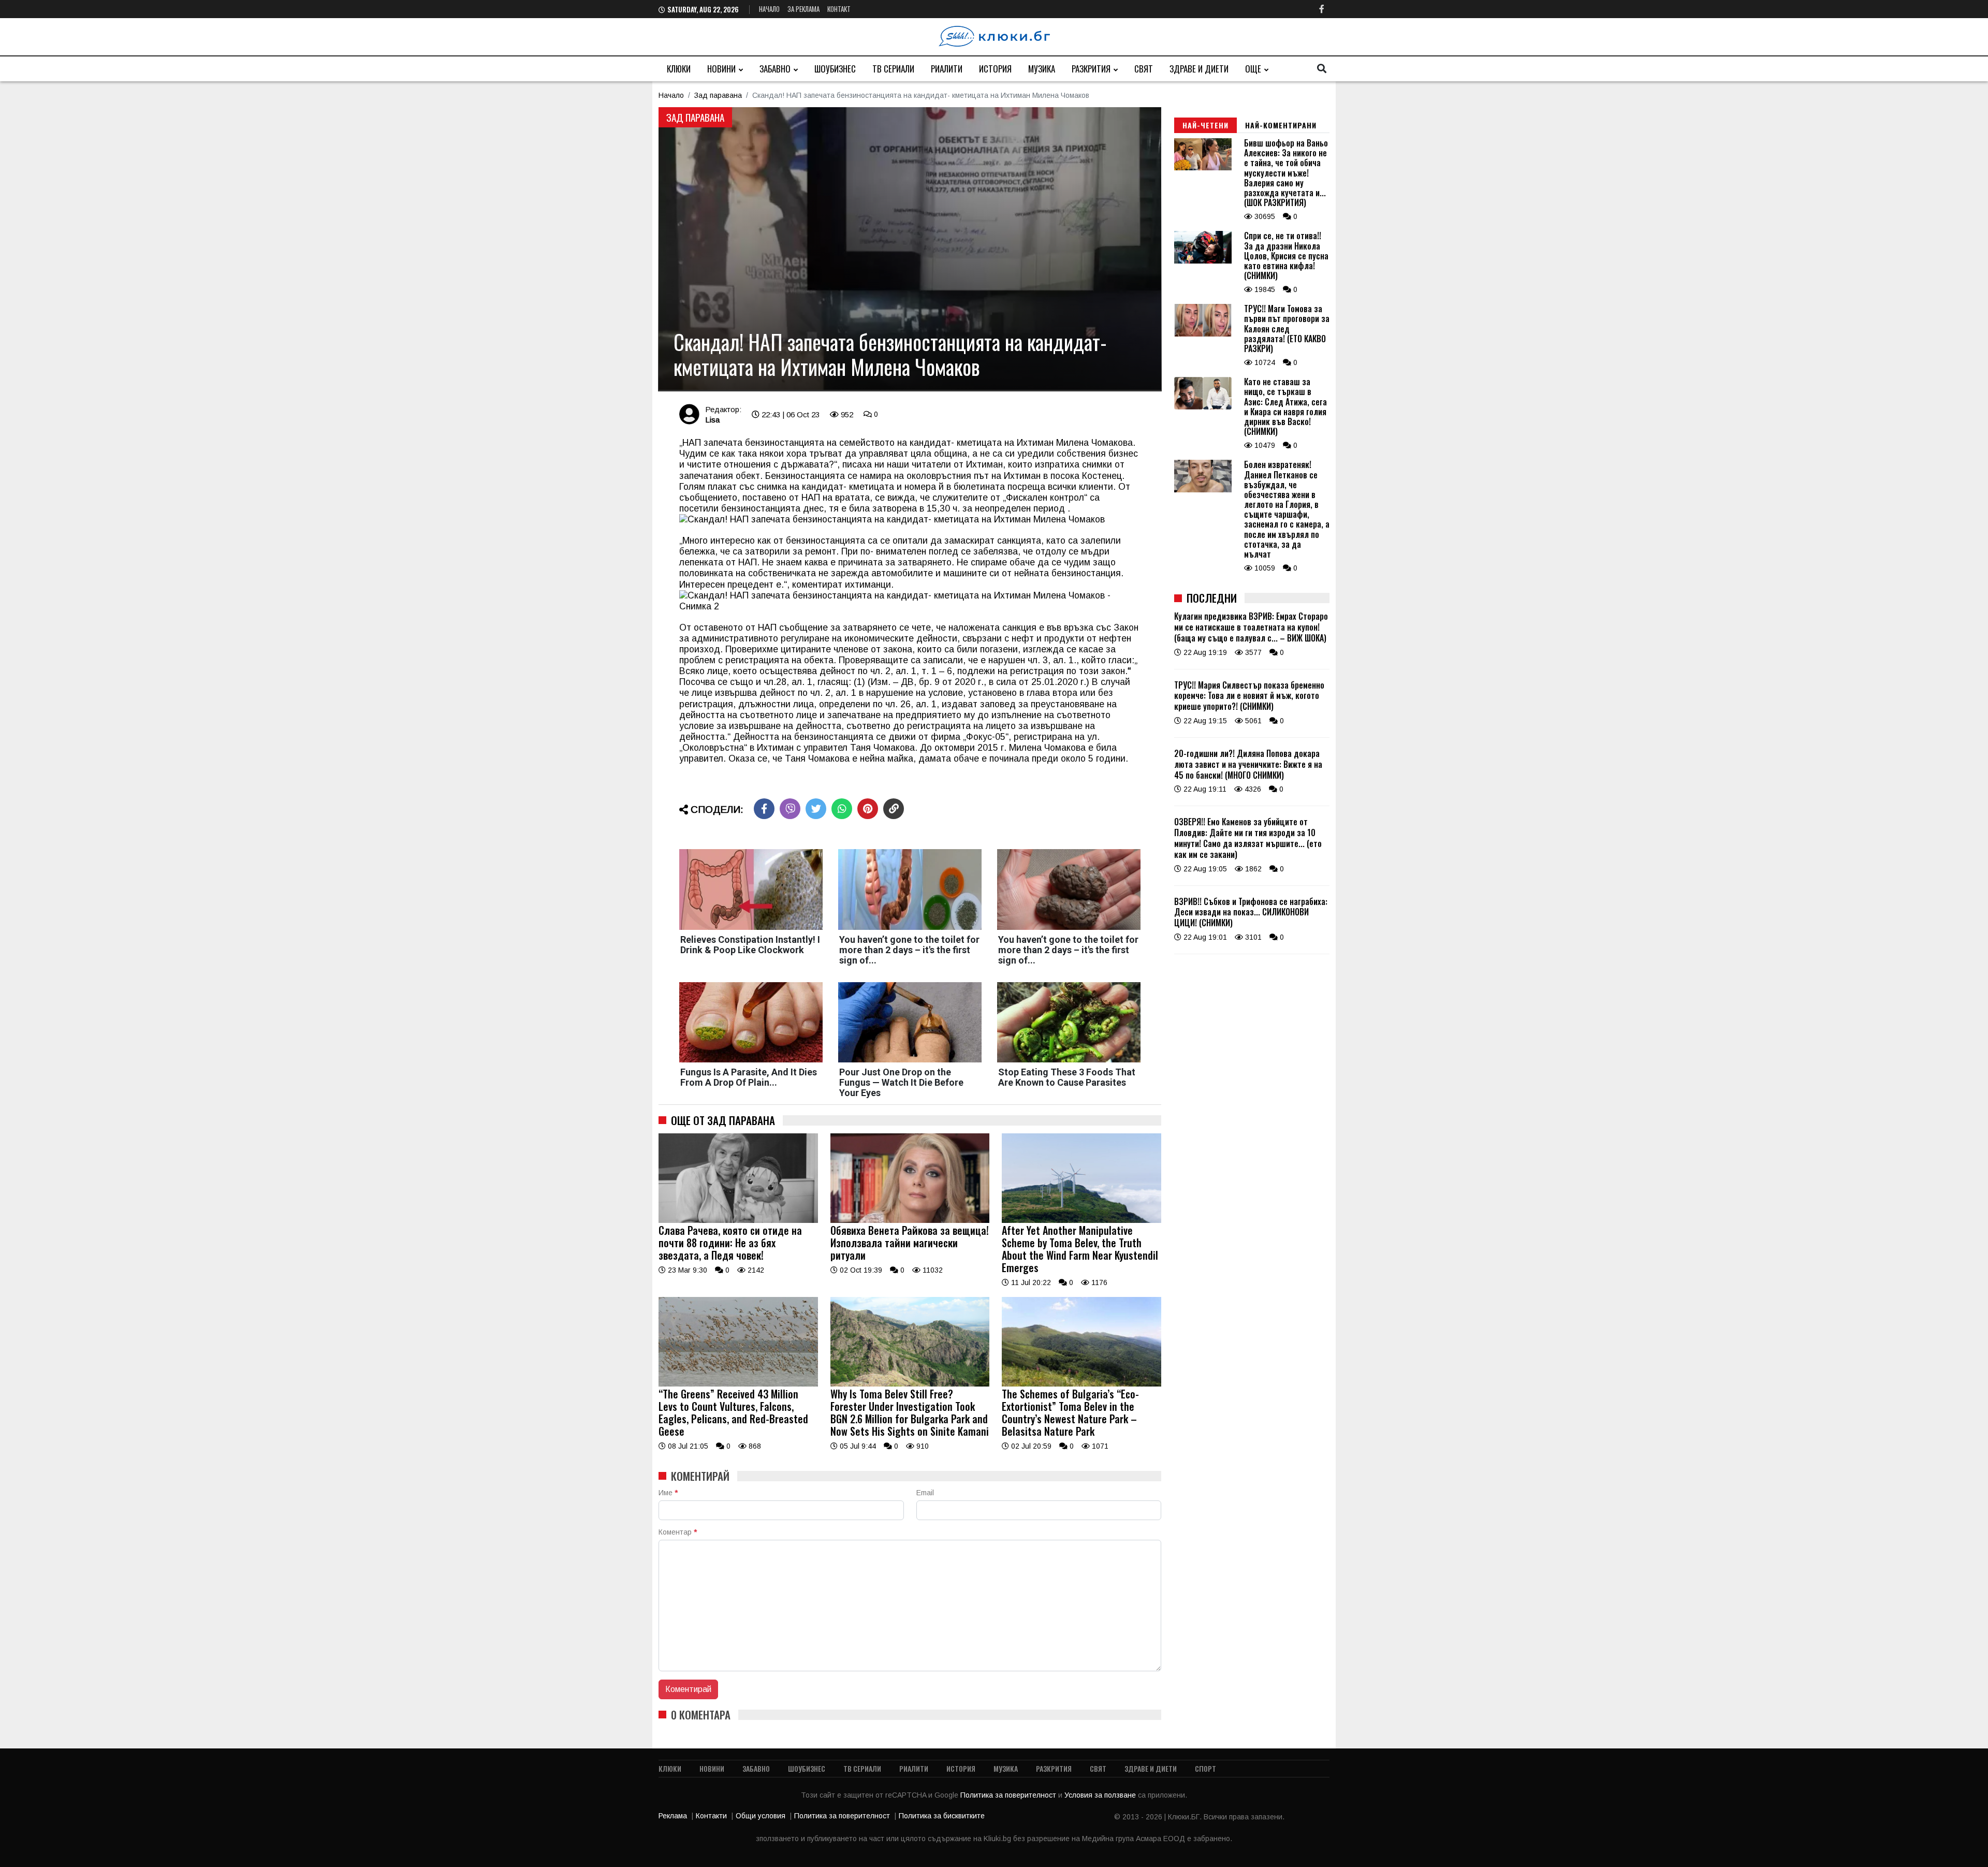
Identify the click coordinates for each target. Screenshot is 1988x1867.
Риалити (947, 69)
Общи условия (761, 1816)
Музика (1042, 69)
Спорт (1205, 1768)
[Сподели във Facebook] (764, 809)
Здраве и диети (1199, 69)
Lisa (712, 420)
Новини (721, 69)
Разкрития (1091, 69)
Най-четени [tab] (1205, 125)
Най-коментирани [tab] (1281, 125)
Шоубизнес (835, 69)
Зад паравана (718, 95)
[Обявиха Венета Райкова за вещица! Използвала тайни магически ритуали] (910, 1220)
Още (1253, 69)
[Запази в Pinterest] (868, 809)
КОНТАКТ (839, 9)
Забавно (775, 69)
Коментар (678, 1532)
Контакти (711, 1816)
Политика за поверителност (1009, 1795)
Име (668, 1493)
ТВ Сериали (893, 69)
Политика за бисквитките (942, 1816)
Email (925, 1493)
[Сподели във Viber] (790, 809)
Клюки (679, 69)
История (995, 69)
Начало (769, 9)
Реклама (673, 1816)
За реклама (803, 9)
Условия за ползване (1101, 1795)
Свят (1144, 69)
